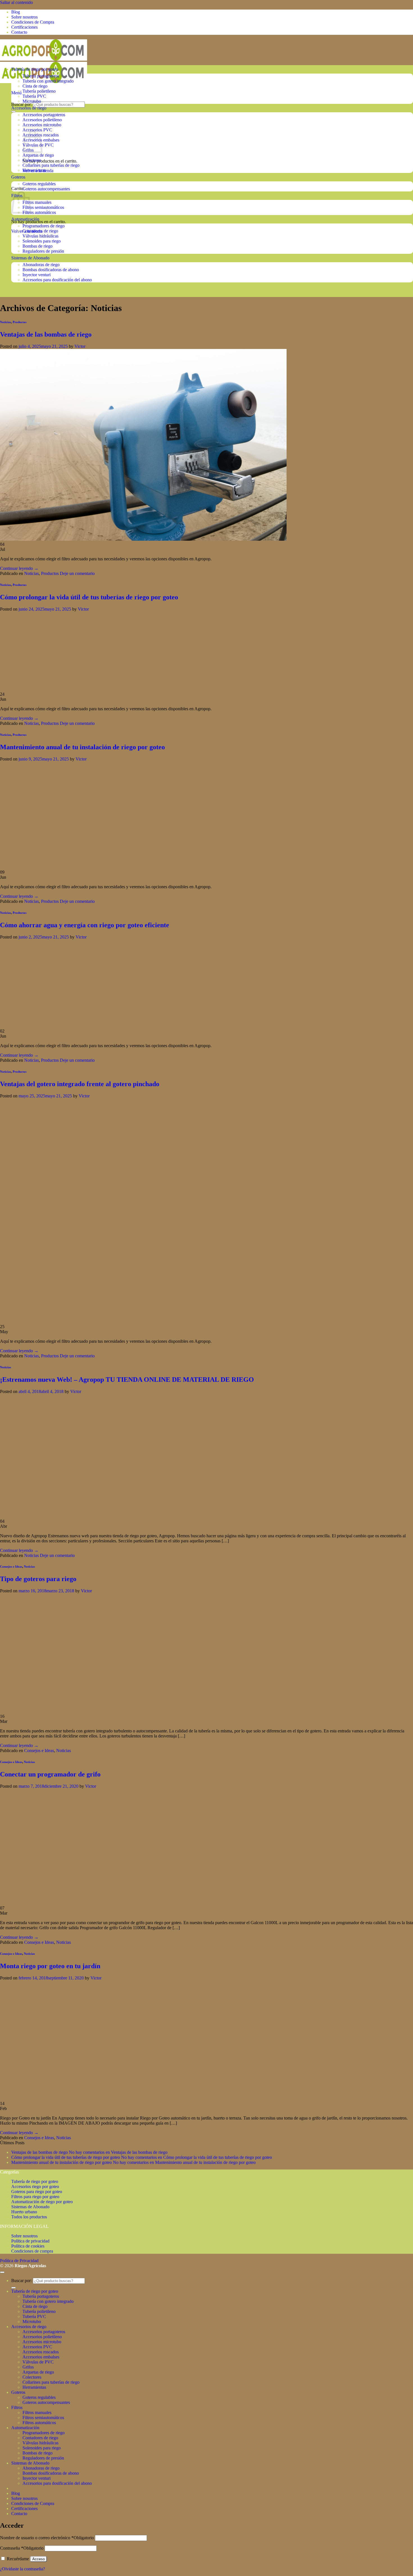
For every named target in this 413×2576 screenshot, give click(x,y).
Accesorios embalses (41, 2357)
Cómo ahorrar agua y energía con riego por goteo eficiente (85, 925)
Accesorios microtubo (42, 125)
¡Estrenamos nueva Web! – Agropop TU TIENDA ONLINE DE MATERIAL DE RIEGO (127, 1380)
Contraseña (22, 2548)
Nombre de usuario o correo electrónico (47, 2538)
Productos (20, 322)
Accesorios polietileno (42, 120)
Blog (16, 12)
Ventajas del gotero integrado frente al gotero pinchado (80, 1084)
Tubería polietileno (39, 91)
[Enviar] (13, 111)
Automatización (25, 219)
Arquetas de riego (38, 155)
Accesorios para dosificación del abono (57, 280)
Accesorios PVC (37, 130)
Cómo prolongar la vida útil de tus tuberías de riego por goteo (89, 597)
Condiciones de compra (32, 2251)
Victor (80, 346)
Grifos (28, 2367)
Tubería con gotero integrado (48, 81)
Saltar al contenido (16, 2)
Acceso (38, 2559)
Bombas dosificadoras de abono (51, 270)
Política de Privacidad (19, 2261)
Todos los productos (29, 2217)
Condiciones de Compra (33, 22)
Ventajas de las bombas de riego (46, 334)
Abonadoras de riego (41, 265)
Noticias (5, 322)
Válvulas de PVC (38, 2362)
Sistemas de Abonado (30, 258)
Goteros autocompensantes (46, 189)
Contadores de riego (40, 231)
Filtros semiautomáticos (43, 207)
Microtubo (32, 101)
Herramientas (34, 170)
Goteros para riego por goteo (37, 2192)
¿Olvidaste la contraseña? (22, 2569)
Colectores (32, 160)
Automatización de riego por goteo (42, 2202)
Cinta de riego (35, 86)
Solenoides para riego (42, 241)
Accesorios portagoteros (44, 115)
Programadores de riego (44, 226)
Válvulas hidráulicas (40, 236)
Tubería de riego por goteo (35, 69)
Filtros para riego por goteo (35, 2197)
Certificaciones (24, 27)
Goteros (18, 177)
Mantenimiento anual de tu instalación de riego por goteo (82, 747)
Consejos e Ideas (11, 1566)
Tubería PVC (34, 96)
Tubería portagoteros (41, 76)
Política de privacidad (30, 2241)
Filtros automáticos (39, 212)
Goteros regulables (39, 184)
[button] (16, 93)
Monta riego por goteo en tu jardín (50, 1966)
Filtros (17, 2407)
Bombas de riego (38, 246)
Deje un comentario (77, 573)
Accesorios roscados (41, 2352)
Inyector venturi (37, 275)
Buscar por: (21, 104)
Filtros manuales (37, 202)
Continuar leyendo (19, 568)
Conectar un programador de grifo (50, 1774)
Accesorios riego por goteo (35, 2186)
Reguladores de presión (43, 251)
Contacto (19, 32)
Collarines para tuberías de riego (51, 165)
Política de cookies (28, 2246)
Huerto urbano (24, 2212)
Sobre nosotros (24, 17)
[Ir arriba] (2, 2272)
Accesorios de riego (29, 108)
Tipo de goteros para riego (38, 1579)
